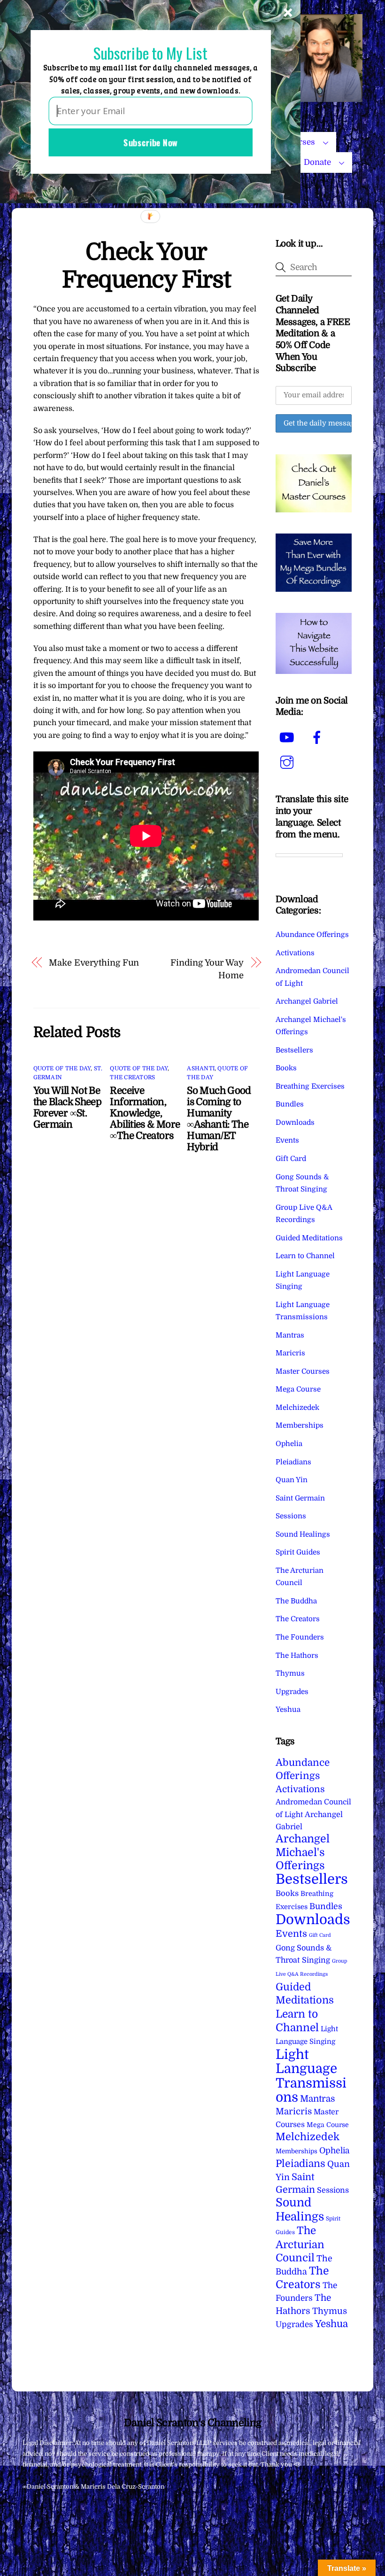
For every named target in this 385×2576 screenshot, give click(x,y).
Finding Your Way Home (207, 969)
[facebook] (319, 738)
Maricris (290, 1353)
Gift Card (291, 1159)
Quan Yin (292, 1480)
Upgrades (292, 1692)
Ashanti (201, 1068)
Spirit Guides (298, 1552)
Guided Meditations (309, 1238)
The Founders (300, 1637)
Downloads (295, 1122)
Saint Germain (300, 1498)
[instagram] (289, 763)
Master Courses (303, 1371)
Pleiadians (293, 1462)
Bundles (290, 1104)
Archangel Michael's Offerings (303, 1852)
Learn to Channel (305, 1256)
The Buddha (296, 1601)
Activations (295, 953)
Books (286, 1068)
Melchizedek (297, 1408)
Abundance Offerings (312, 935)
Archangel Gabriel (307, 1001)
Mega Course (298, 1389)
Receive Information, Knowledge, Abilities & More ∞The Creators (145, 1113)
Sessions (291, 1516)
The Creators (132, 1077)
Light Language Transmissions (311, 2076)
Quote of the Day (62, 1068)
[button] (150, 53)
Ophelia (289, 1444)
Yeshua (288, 1710)
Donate (317, 162)
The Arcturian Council (300, 2244)
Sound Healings (303, 1534)
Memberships (300, 1425)
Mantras (290, 1335)
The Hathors (297, 1655)
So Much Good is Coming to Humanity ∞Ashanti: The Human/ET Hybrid (219, 1119)
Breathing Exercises (310, 1086)
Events (287, 1140)
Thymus (290, 1673)
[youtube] (289, 738)
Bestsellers (294, 1050)
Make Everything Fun (94, 963)
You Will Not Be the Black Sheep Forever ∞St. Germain (68, 1107)
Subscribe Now (150, 142)
